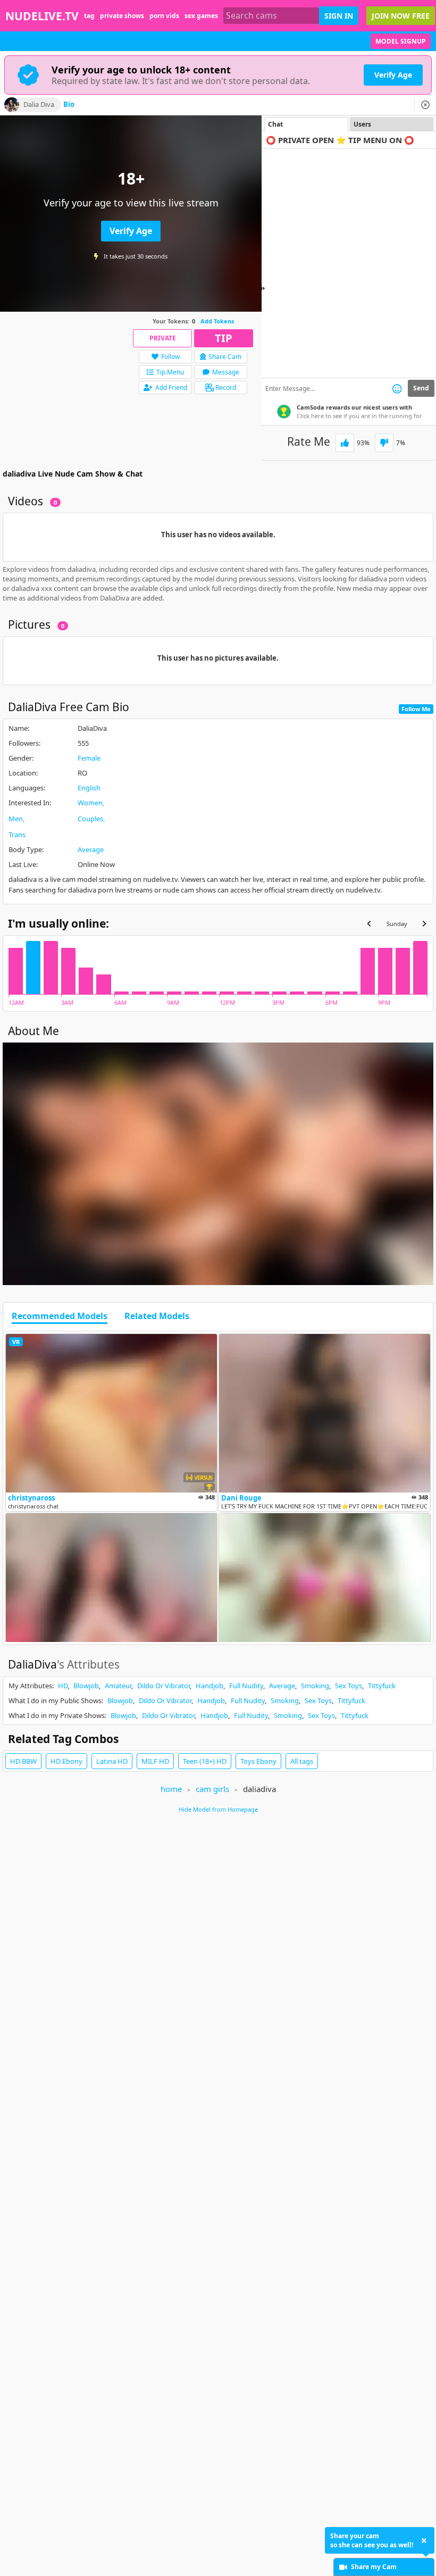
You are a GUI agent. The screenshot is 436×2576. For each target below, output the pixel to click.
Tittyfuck (382, 1686)
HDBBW (23, 1761)
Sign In (339, 16)
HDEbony (66, 1761)
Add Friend (171, 387)
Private (163, 338)
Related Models (157, 1316)
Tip (224, 338)
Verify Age (393, 75)
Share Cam (225, 357)
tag (89, 16)
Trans (17, 835)
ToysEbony (258, 1761)
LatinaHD (112, 1761)
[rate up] (345, 443)
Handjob (209, 1686)
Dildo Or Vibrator (163, 1686)
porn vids (164, 16)
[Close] (425, 105)
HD (63, 1686)
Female (89, 758)
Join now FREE (401, 16)
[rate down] (384, 443)
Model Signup (401, 41)
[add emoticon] (397, 388)
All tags (302, 1761)
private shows (122, 16)
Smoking (315, 1686)
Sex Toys (349, 1686)
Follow (170, 357)
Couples (90, 819)
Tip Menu (170, 372)
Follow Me (416, 709)
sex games (201, 16)
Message (226, 372)
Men (16, 819)
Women (90, 803)
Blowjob (86, 1686)
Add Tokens (217, 321)
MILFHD (155, 1761)
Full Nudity (246, 1686)
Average (91, 849)
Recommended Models (60, 1316)
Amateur (118, 1686)
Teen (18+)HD (205, 1761)
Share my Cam (374, 2567)
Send (421, 388)
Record (226, 387)
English (89, 788)
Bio (69, 105)
